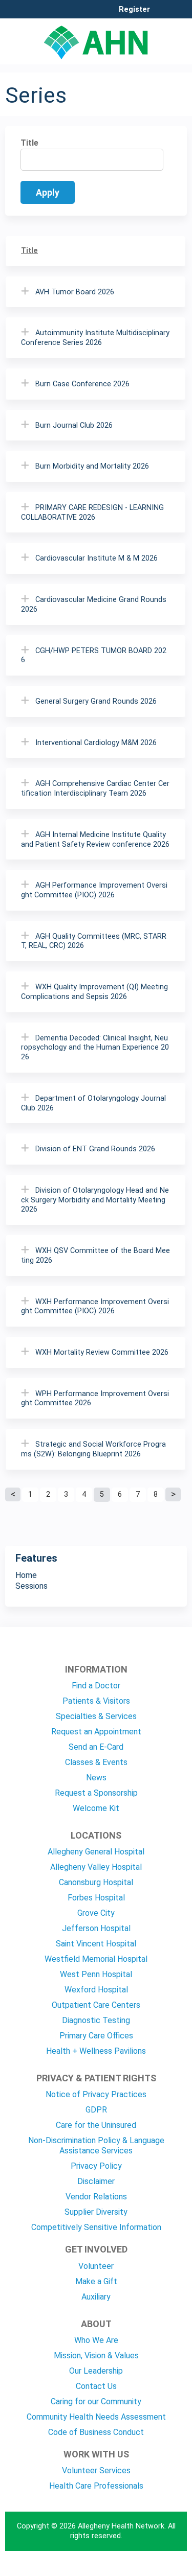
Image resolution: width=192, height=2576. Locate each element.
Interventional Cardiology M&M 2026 (96, 743)
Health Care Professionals (96, 2486)
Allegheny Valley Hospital (96, 1867)
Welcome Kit (96, 1808)
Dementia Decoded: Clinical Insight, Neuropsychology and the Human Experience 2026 (95, 1048)
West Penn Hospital (96, 1974)
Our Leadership (96, 2371)
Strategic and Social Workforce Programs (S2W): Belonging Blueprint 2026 (93, 1449)
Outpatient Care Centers (96, 2005)
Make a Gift (96, 2281)
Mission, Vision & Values (96, 2355)
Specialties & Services (96, 1716)
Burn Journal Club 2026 (74, 425)
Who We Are (96, 2340)
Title (29, 143)
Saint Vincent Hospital (96, 1944)
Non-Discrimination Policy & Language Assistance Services (96, 2145)
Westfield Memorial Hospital (96, 1959)
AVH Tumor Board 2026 (75, 292)
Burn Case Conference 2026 (82, 384)
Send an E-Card (96, 1747)
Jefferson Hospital (96, 1928)
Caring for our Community (96, 2401)
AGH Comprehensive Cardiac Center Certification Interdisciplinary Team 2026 (95, 788)
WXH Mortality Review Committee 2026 (102, 1352)
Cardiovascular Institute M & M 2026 (97, 558)
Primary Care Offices (96, 2036)
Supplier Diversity (96, 2212)
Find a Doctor (96, 1686)
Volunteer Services (96, 2470)
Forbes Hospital (96, 1898)
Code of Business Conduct (96, 2432)
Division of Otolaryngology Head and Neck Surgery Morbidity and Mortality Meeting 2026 (95, 1200)
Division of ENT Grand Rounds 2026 (95, 1149)
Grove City (96, 1913)
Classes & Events (96, 1762)
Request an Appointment (96, 1732)
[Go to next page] (173, 1495)
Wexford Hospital (96, 1990)
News (96, 1778)
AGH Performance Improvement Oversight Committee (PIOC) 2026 (94, 890)
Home (26, 1575)
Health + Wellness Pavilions (96, 2051)
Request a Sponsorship (96, 1793)
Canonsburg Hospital (96, 1882)
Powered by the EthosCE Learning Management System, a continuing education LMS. (151, 2569)
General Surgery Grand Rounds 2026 (96, 701)
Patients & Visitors (96, 1701)
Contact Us (96, 2386)
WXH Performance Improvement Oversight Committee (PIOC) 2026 (95, 1307)
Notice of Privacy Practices (96, 2094)
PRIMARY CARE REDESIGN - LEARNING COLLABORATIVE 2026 (92, 513)
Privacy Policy (96, 2166)
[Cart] (162, 15)
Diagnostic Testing (96, 2020)
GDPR (96, 2110)
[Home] (96, 39)
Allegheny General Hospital (96, 1852)
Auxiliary (96, 2297)
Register (134, 10)
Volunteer (96, 2266)
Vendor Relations (96, 2197)
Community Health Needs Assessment (96, 2417)
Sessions (31, 1586)
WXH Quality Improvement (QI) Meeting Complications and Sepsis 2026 (94, 992)
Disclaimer (96, 2181)
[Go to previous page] (13, 1495)
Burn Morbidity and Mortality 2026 (92, 466)
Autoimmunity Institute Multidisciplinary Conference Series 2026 (95, 338)
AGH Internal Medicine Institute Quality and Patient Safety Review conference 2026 (95, 840)
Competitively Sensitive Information (96, 2227)
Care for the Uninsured (96, 2125)
